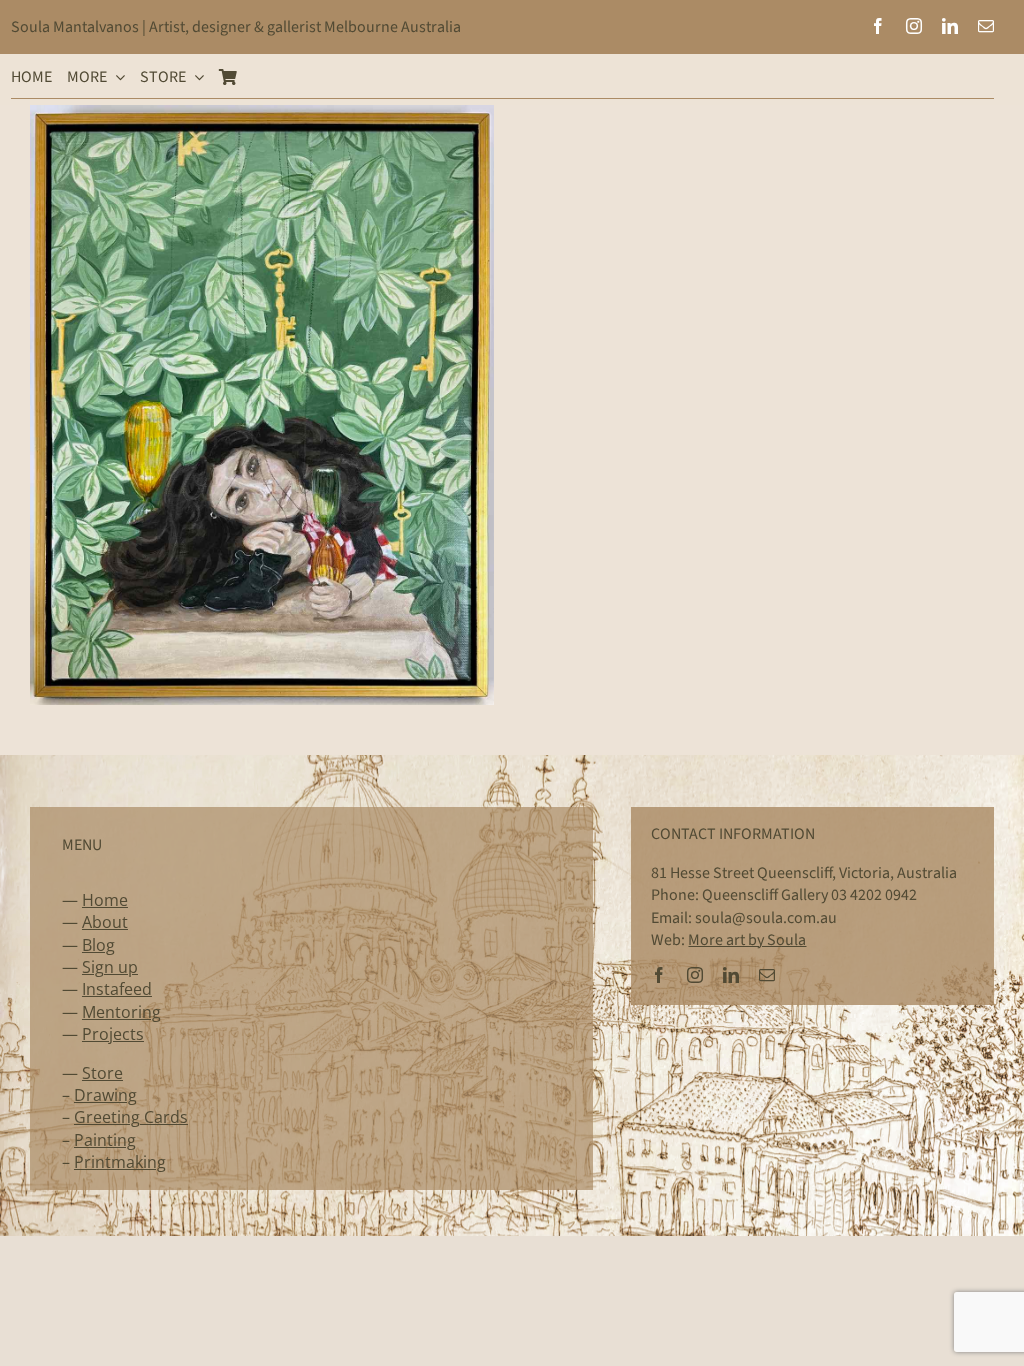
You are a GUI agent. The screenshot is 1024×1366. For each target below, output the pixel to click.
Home (105, 900)
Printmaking (120, 1162)
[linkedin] (950, 26)
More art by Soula (747, 940)
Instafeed (117, 989)
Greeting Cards (131, 1117)
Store (102, 1073)
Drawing (105, 1095)
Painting (105, 1140)
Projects (113, 1034)
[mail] (986, 26)
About (105, 922)
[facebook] (878, 26)
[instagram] (914, 26)
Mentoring (121, 1012)
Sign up (110, 967)
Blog (98, 945)
